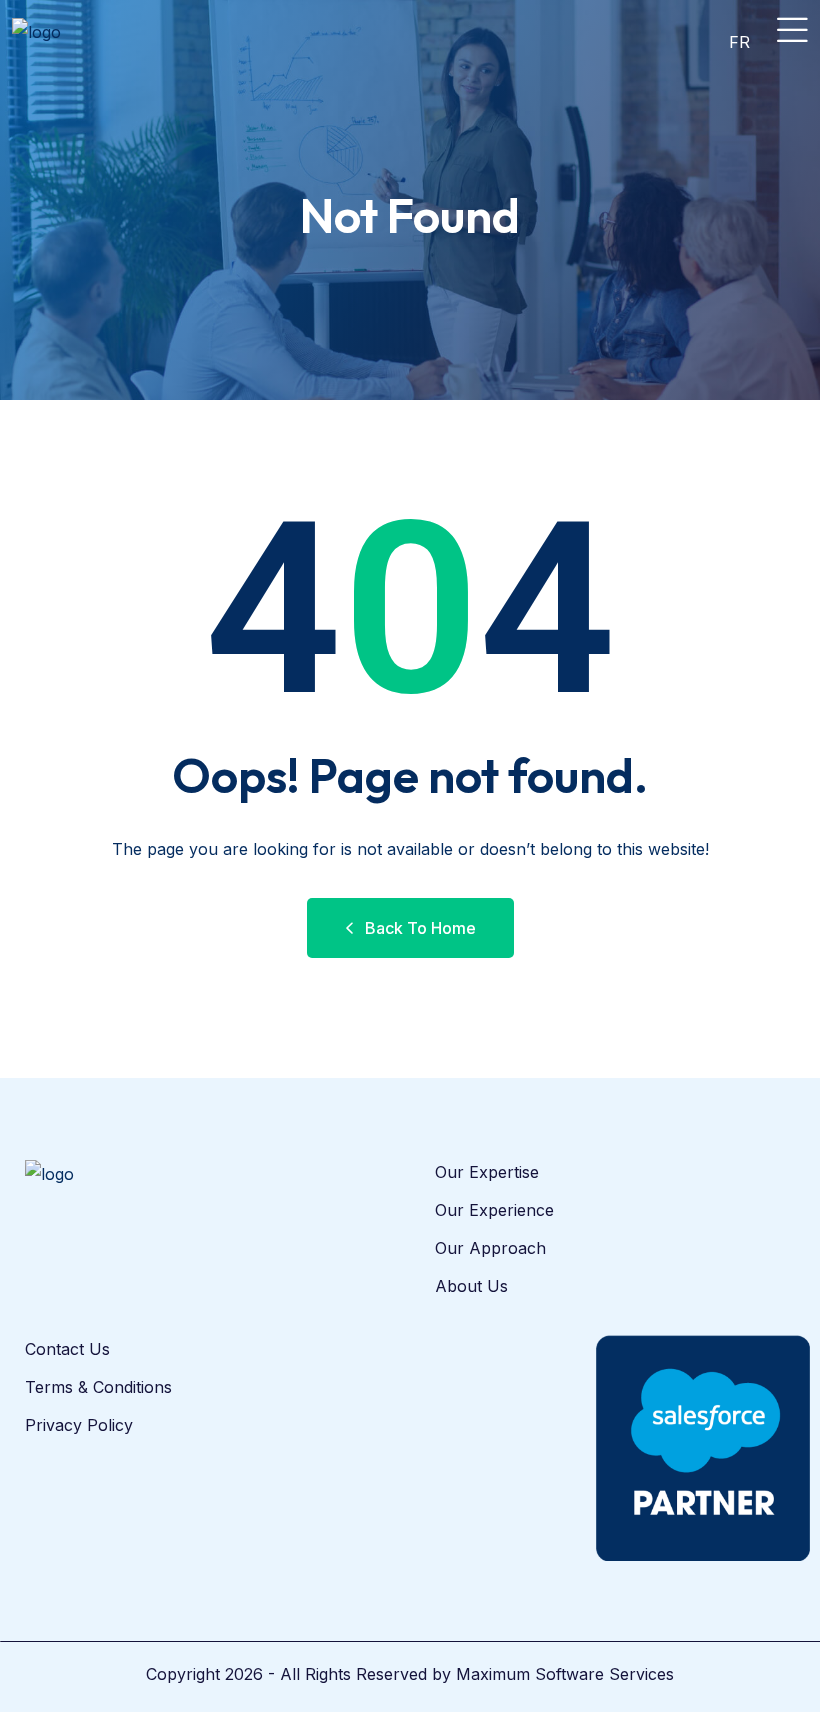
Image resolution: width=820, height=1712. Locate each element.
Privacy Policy (79, 1425)
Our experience (494, 1210)
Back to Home (420, 928)
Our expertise (487, 1172)
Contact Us (67, 1349)
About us (471, 1286)
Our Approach (490, 1248)
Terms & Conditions (98, 1387)
